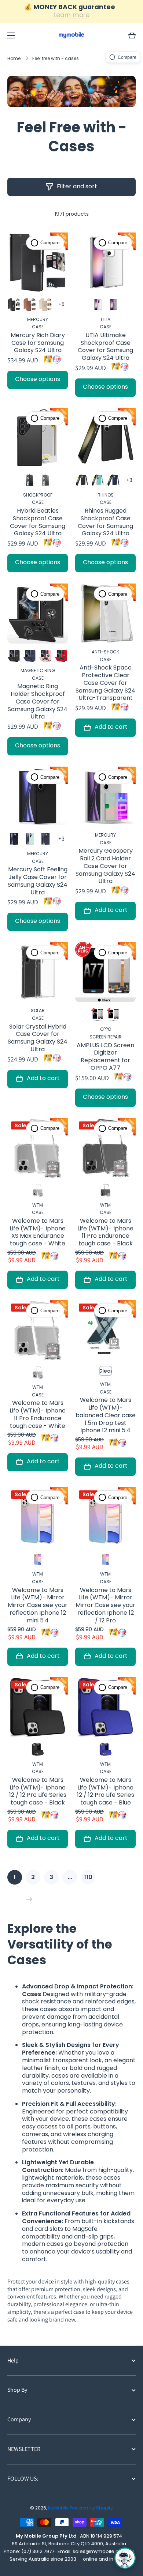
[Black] (14, 305)
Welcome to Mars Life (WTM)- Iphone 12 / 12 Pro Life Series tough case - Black (38, 1791)
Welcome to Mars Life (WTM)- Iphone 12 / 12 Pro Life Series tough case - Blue (106, 1791)
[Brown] (30, 305)
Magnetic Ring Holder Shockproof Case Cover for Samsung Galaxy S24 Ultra (38, 702)
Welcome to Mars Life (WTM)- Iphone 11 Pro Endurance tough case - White (38, 1415)
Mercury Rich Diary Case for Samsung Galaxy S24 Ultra (38, 343)
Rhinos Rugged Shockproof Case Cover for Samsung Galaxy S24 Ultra (105, 522)
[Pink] (45, 656)
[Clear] (38, 1559)
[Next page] (27, 1899)
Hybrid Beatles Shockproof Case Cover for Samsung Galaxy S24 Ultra (38, 522)
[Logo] (71, 35)
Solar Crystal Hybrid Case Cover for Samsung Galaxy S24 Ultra (38, 1038)
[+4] (61, 305)
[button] (132, 35)
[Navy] (113, 480)
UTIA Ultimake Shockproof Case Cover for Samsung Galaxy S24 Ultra (105, 347)
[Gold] (45, 305)
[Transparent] (98, 305)
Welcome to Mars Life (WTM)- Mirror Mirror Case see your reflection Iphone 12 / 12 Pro (105, 1606)
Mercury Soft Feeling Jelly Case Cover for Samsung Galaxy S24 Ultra (38, 881)
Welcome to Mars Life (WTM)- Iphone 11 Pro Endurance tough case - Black (105, 1232)
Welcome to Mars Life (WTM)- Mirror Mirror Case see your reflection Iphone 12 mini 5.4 (38, 1606)
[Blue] (106, 1749)
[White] (113, 1014)
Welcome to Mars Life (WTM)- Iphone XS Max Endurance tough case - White (38, 1232)
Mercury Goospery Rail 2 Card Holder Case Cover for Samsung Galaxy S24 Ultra (105, 866)
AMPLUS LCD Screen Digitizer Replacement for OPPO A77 (105, 1057)
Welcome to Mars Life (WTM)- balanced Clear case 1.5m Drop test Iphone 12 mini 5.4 (106, 1415)
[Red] (61, 656)
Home (14, 59)
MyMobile (58, 2508)
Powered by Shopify (91, 2508)
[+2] (129, 480)
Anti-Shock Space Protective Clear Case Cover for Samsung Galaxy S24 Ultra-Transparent (105, 683)
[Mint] (98, 480)
